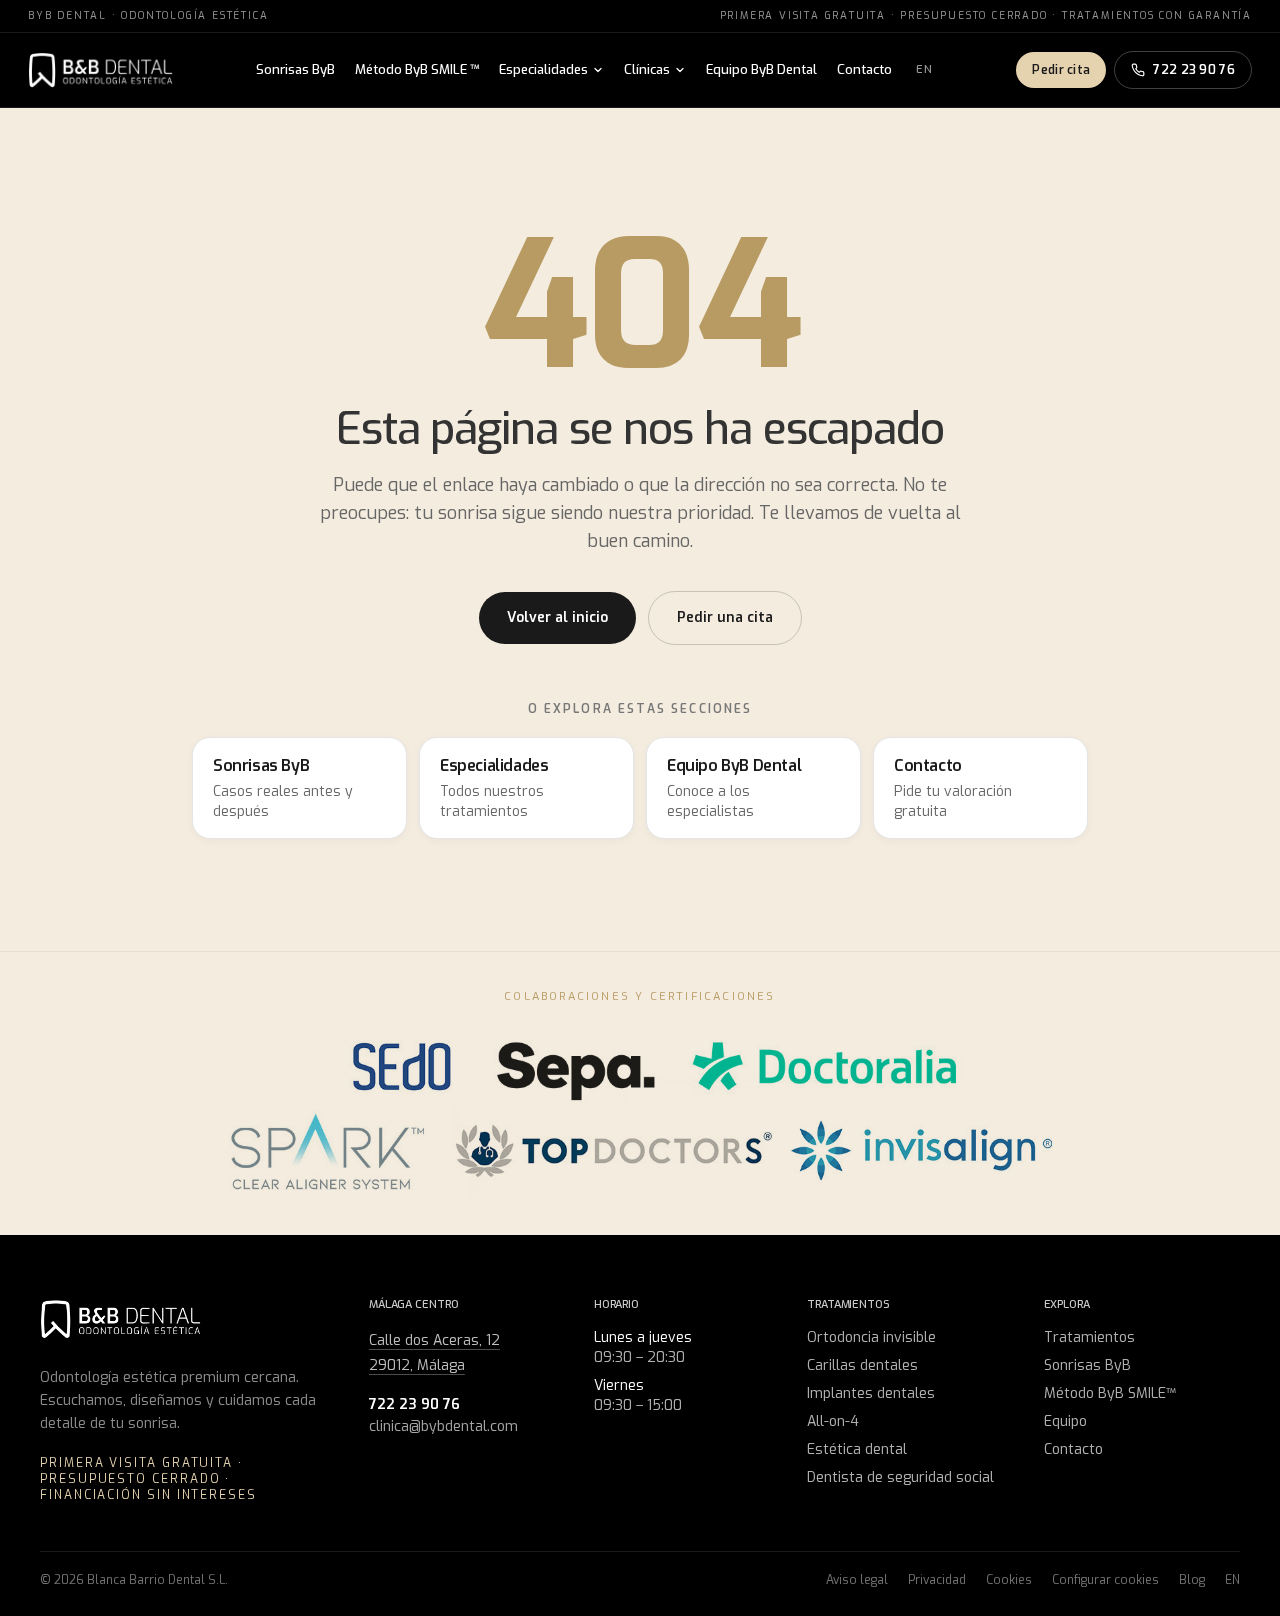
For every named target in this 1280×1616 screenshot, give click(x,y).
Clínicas (647, 69)
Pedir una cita (725, 617)
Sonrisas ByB (295, 69)
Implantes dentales (871, 1393)
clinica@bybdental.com (443, 1426)
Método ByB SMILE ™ (417, 69)
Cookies (1009, 1580)
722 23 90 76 (1194, 70)
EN (925, 69)
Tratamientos (1089, 1337)
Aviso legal (857, 1580)
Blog (1192, 1580)
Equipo (1065, 1421)
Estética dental (857, 1449)
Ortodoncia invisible (871, 1337)
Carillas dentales (862, 1365)
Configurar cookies (1105, 1580)
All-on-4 (833, 1421)
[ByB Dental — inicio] (100, 70)
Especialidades (543, 69)
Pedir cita (1061, 70)
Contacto (864, 69)
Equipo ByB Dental (761, 69)
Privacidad (937, 1580)
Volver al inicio (557, 617)
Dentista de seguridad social (900, 1477)
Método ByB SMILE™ (1110, 1393)
